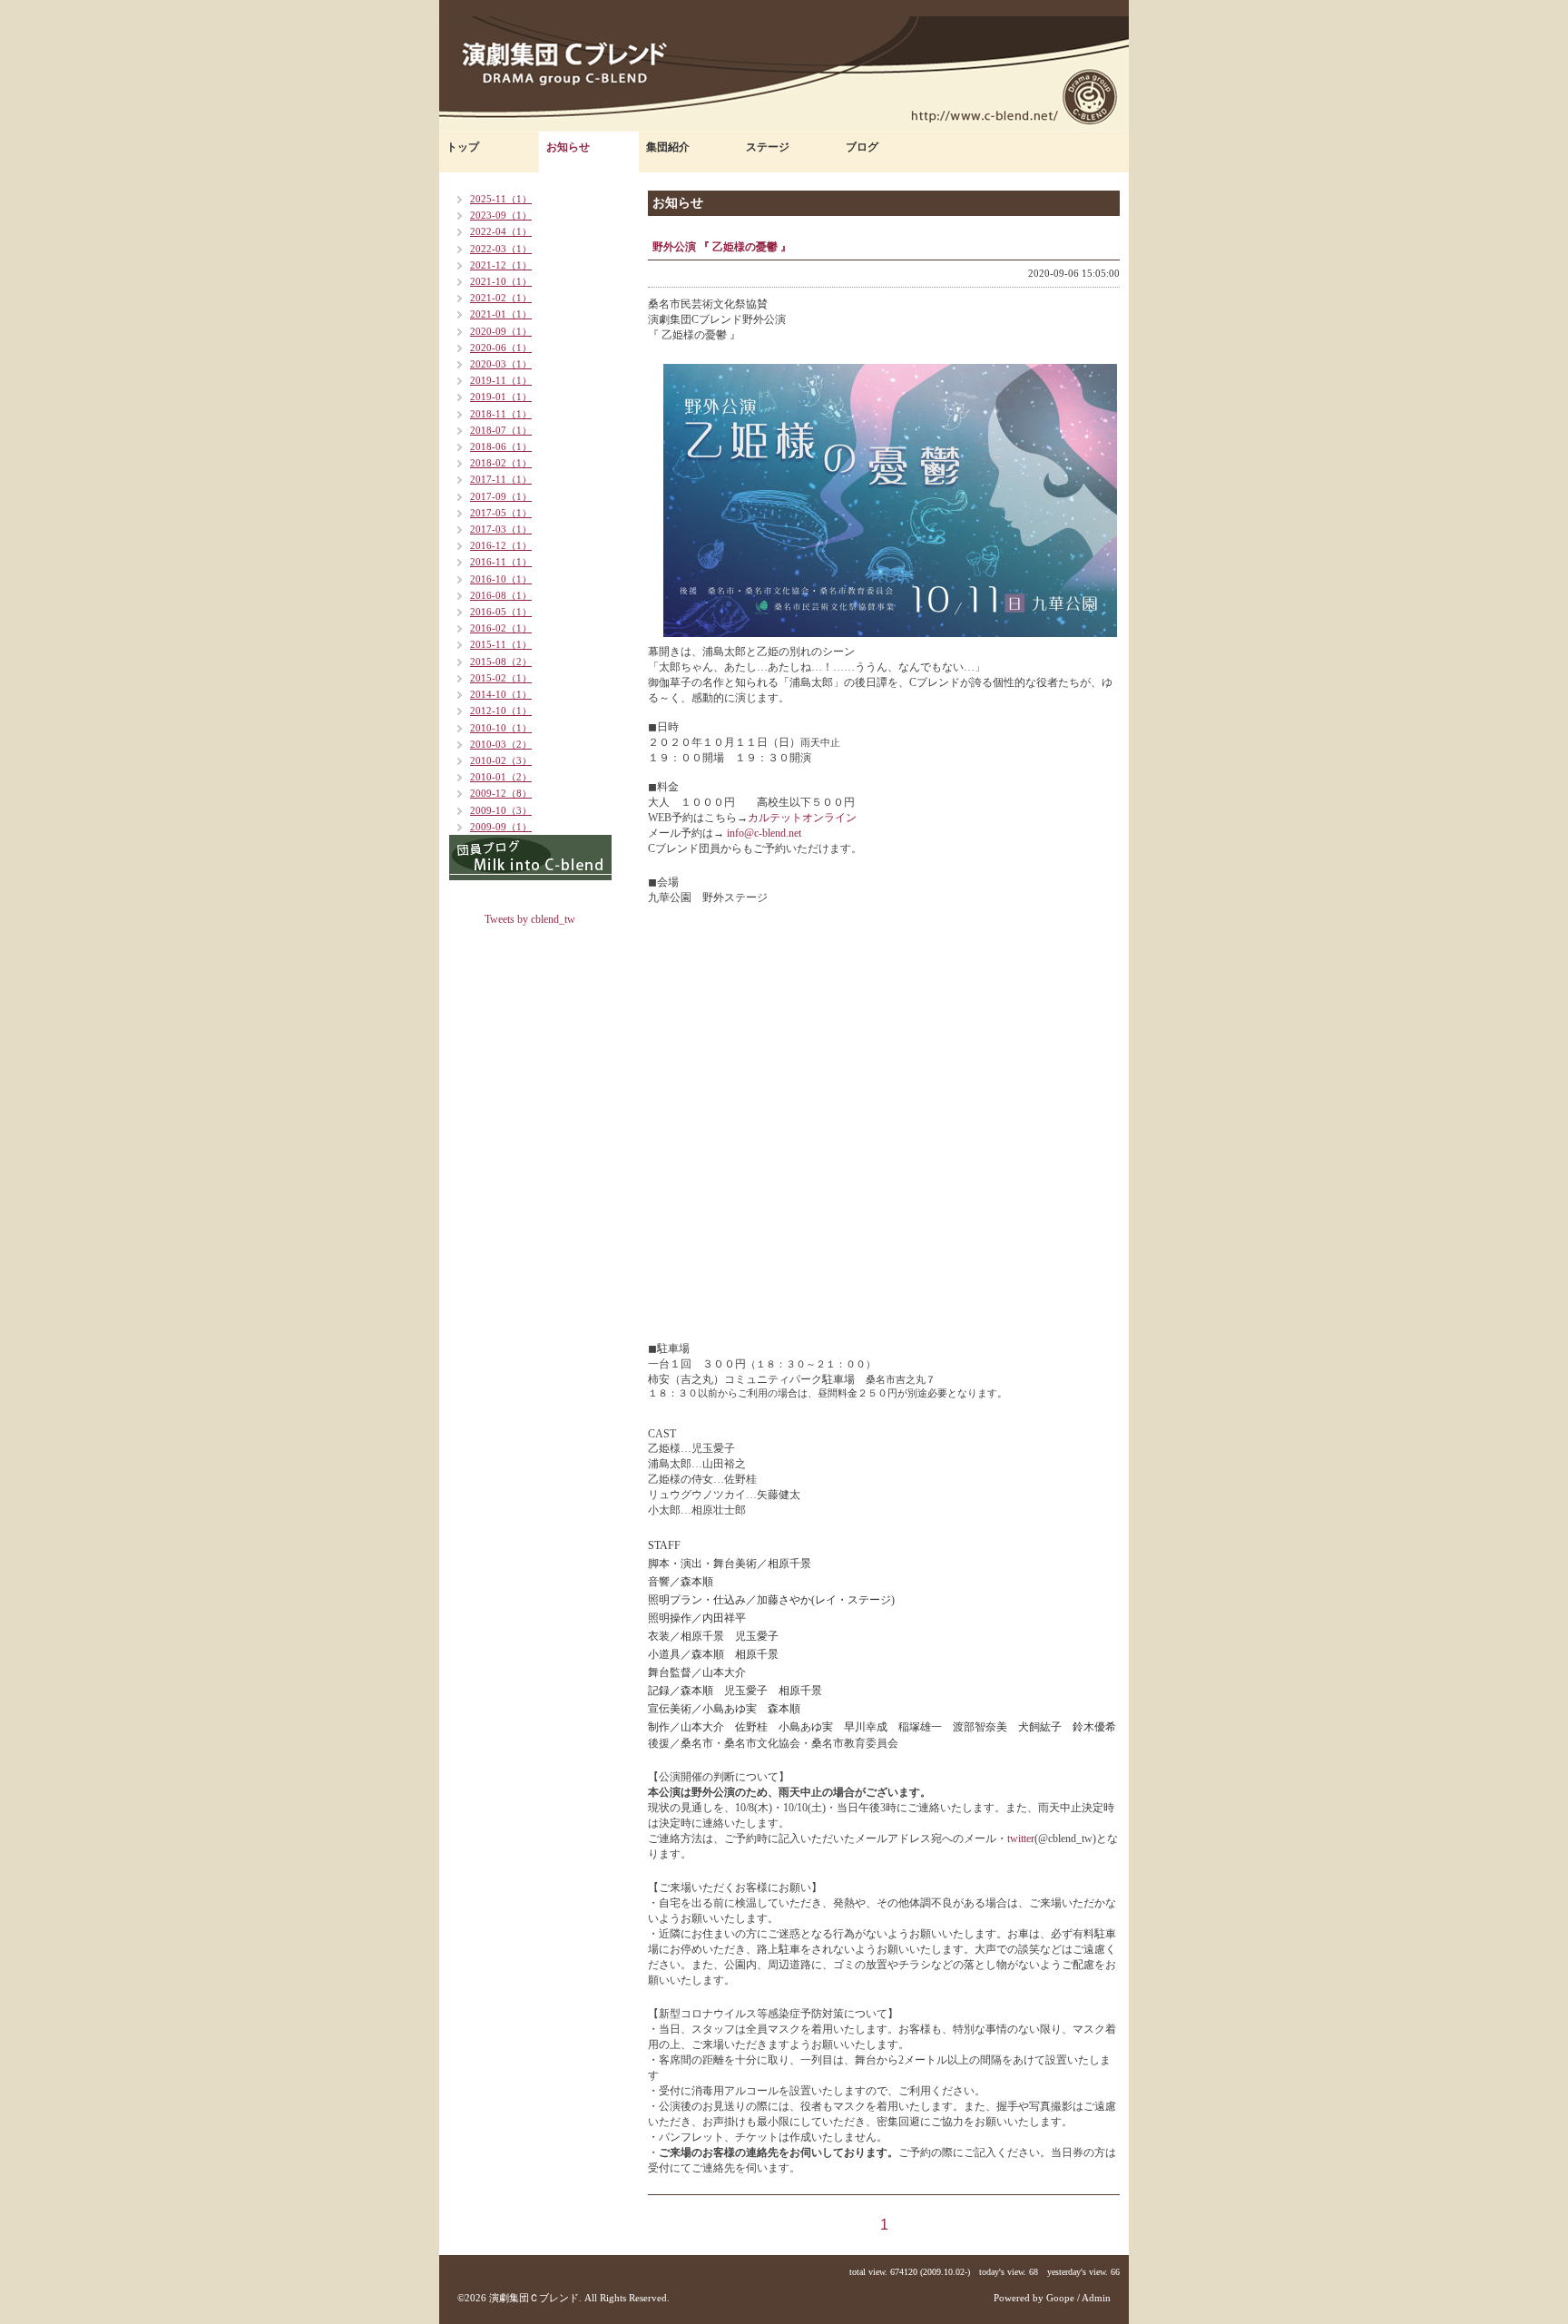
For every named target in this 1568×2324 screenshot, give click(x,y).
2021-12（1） (501, 265)
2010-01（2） (501, 777)
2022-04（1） (501, 231)
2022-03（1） (501, 249)
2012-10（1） (501, 711)
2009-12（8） (501, 793)
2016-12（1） (501, 545)
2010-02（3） (501, 760)
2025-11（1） (501, 199)
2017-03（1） (501, 529)
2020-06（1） (501, 348)
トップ (463, 147)
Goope (1060, 2298)
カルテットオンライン (802, 818)
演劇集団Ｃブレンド (534, 2298)
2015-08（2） (501, 662)
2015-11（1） (501, 644)
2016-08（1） (501, 595)
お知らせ (568, 147)
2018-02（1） (501, 463)
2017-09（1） (501, 496)
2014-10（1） (501, 694)
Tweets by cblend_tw (530, 919)
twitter (1021, 1839)
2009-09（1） (501, 827)
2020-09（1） (501, 331)
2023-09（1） (501, 215)
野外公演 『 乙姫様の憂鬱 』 (722, 247)
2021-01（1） (501, 314)
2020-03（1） (501, 364)
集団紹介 (668, 147)
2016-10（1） (501, 579)
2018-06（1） (501, 446)
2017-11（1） (501, 479)
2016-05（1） (501, 612)
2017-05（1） (501, 513)
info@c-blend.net (763, 833)
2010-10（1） (501, 728)
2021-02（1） (501, 298)
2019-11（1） (501, 380)
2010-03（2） (501, 744)
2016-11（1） (501, 562)
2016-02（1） (501, 628)
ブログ (862, 147)
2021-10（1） (501, 281)
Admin (1096, 2298)
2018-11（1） (501, 414)
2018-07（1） (501, 430)
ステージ (768, 147)
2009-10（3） (501, 810)
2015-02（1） (501, 678)
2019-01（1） (501, 397)
